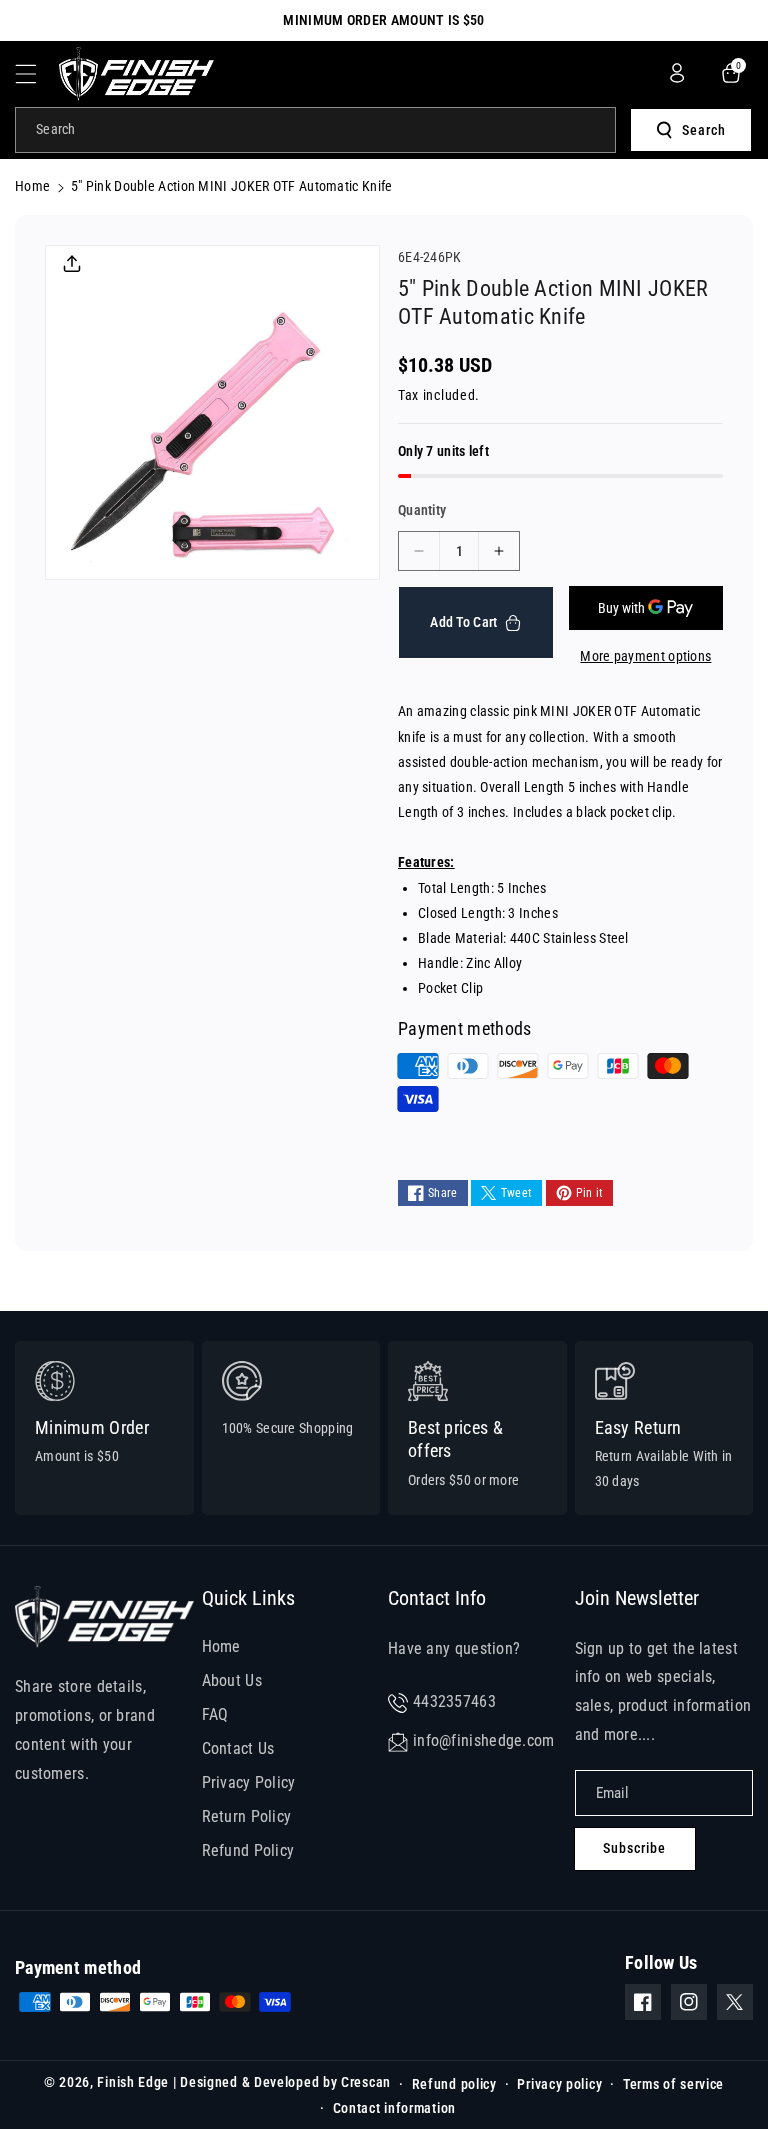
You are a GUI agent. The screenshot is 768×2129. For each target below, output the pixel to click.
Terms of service (673, 2084)
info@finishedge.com (484, 1740)
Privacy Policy (249, 1782)
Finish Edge (133, 2082)
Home (32, 186)
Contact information (394, 2108)
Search (704, 130)
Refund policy (454, 2084)
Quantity (422, 510)
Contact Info (437, 1598)
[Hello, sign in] (677, 73)
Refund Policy (248, 1850)
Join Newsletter (637, 1598)
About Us (232, 1680)
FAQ (215, 1714)
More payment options (645, 656)
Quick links (248, 1598)
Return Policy (247, 1816)
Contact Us (238, 1748)
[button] (37, 74)
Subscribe (634, 1848)
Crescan (366, 2082)
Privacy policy (559, 2084)
